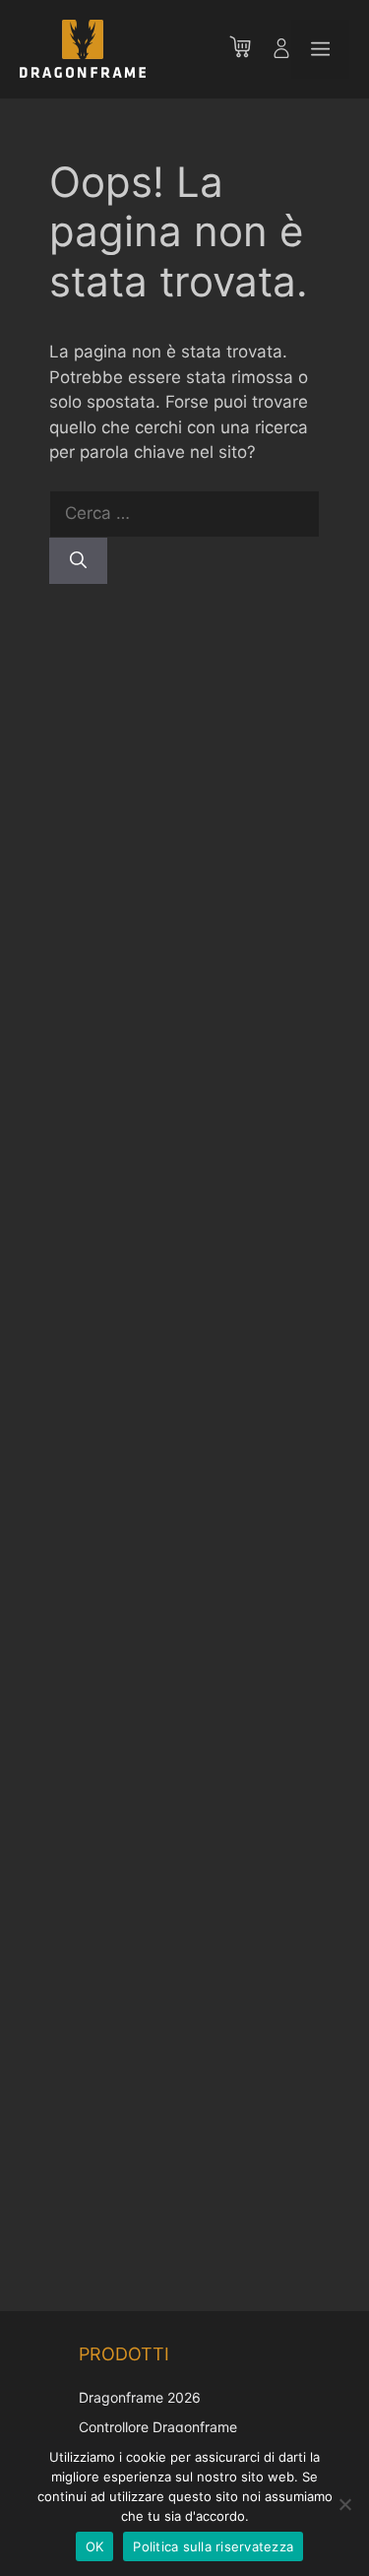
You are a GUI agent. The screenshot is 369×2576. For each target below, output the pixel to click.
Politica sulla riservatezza (213, 2546)
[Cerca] (78, 561)
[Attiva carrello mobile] (250, 49)
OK (95, 2546)
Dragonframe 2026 (140, 2397)
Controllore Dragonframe (158, 2427)
